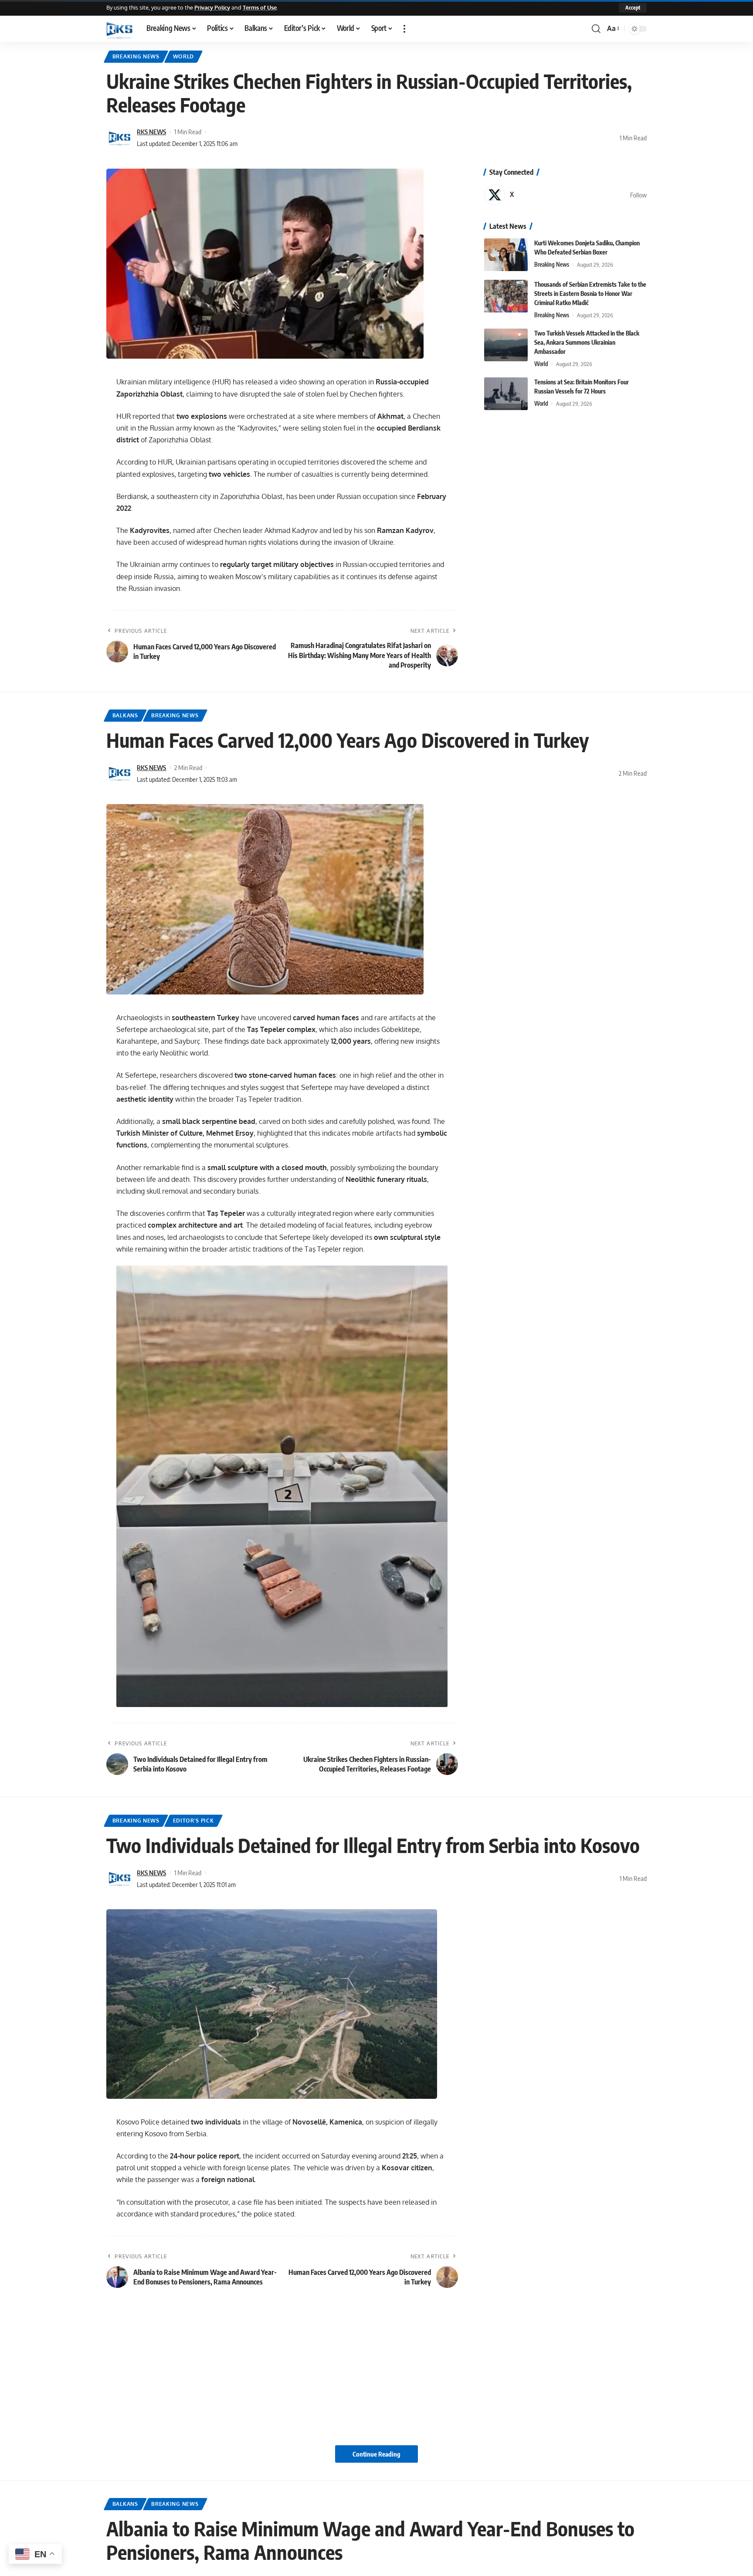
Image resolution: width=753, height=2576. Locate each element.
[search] (596, 29)
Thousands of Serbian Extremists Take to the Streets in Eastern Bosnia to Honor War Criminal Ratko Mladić (590, 294)
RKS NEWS (151, 132)
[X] (565, 195)
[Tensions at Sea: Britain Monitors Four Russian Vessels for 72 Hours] (506, 394)
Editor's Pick (193, 1821)
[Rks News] (119, 29)
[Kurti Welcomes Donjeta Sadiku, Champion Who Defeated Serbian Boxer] (506, 255)
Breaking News (136, 56)
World (184, 56)
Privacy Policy (212, 7)
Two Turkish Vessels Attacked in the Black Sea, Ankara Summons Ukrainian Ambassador (587, 342)
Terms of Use (260, 7)
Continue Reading (376, 2454)
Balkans (125, 715)
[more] (404, 29)
